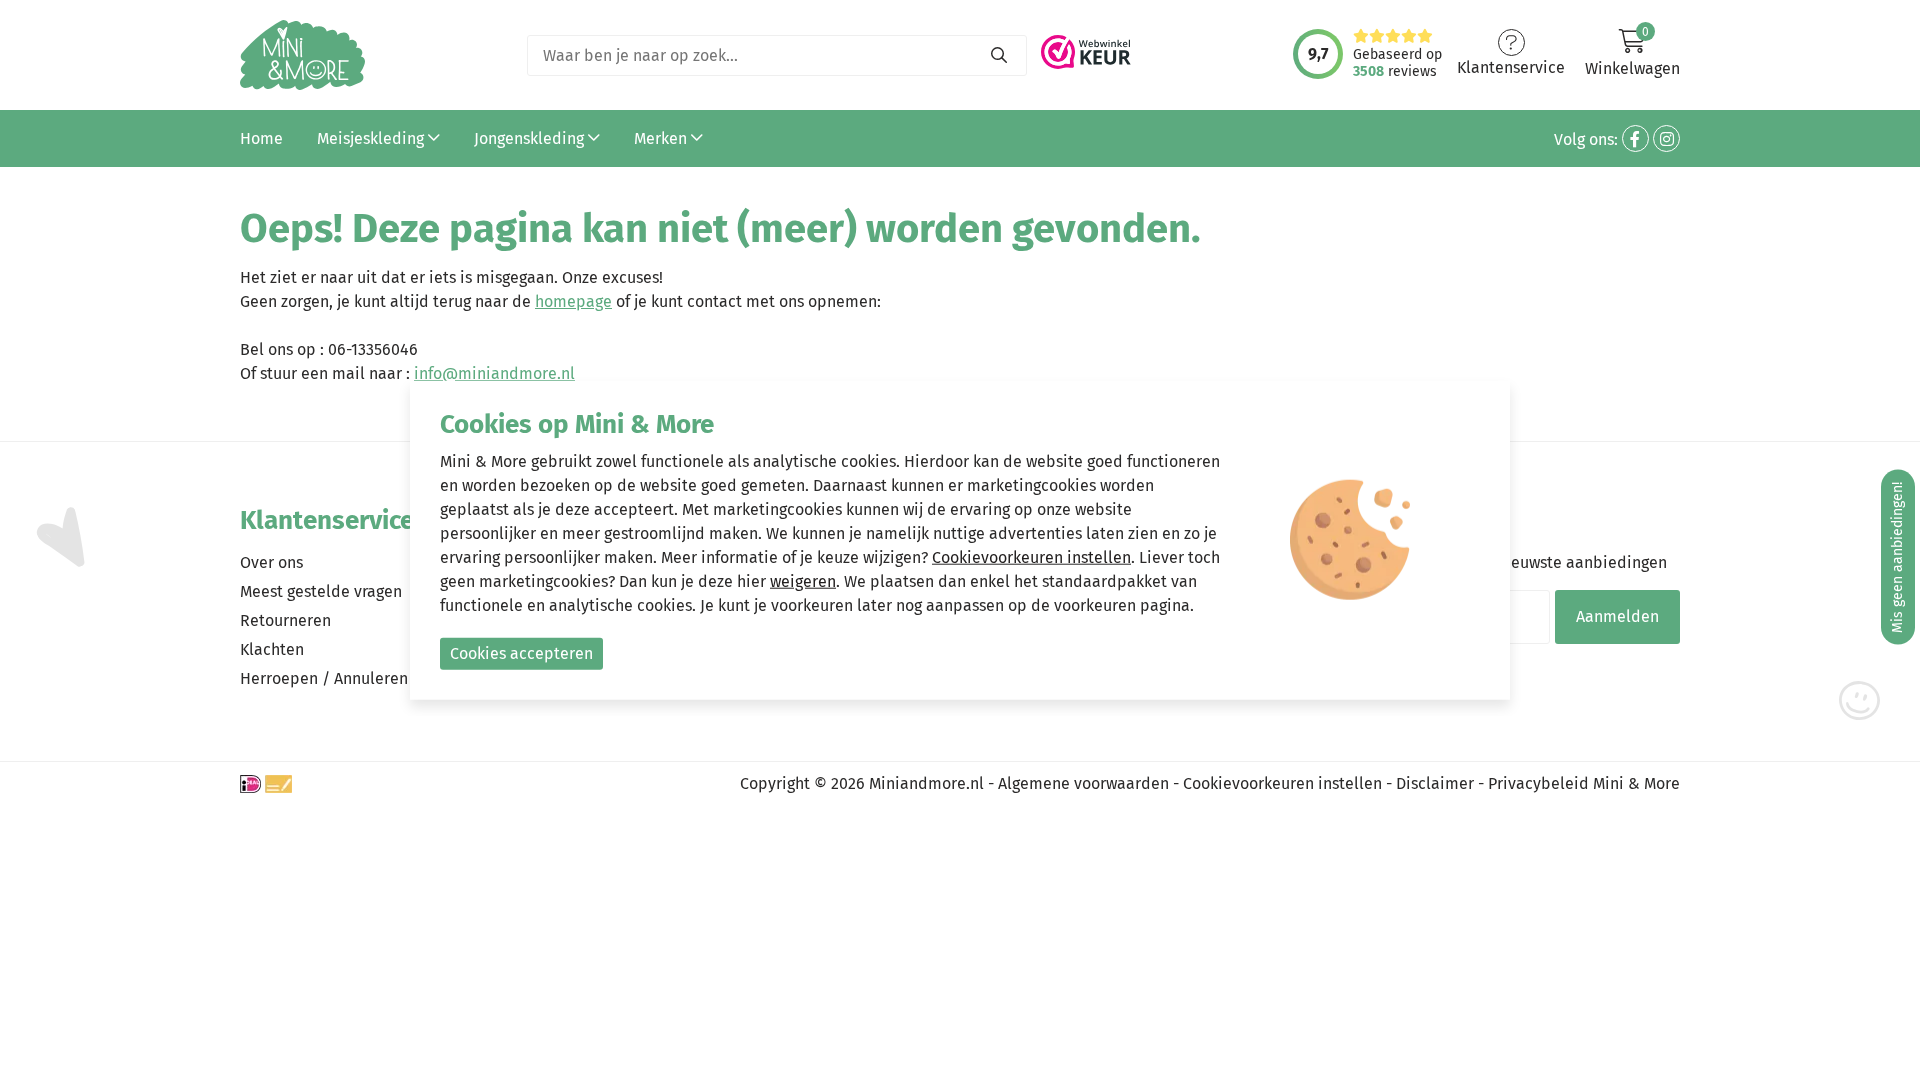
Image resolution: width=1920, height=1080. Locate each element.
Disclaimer (1435, 783)
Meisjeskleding (372, 138)
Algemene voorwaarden (1083, 783)
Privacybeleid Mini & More (1584, 783)
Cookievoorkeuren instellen (1282, 783)
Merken (662, 138)
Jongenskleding (531, 138)
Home (261, 138)
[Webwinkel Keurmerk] (1086, 46)
